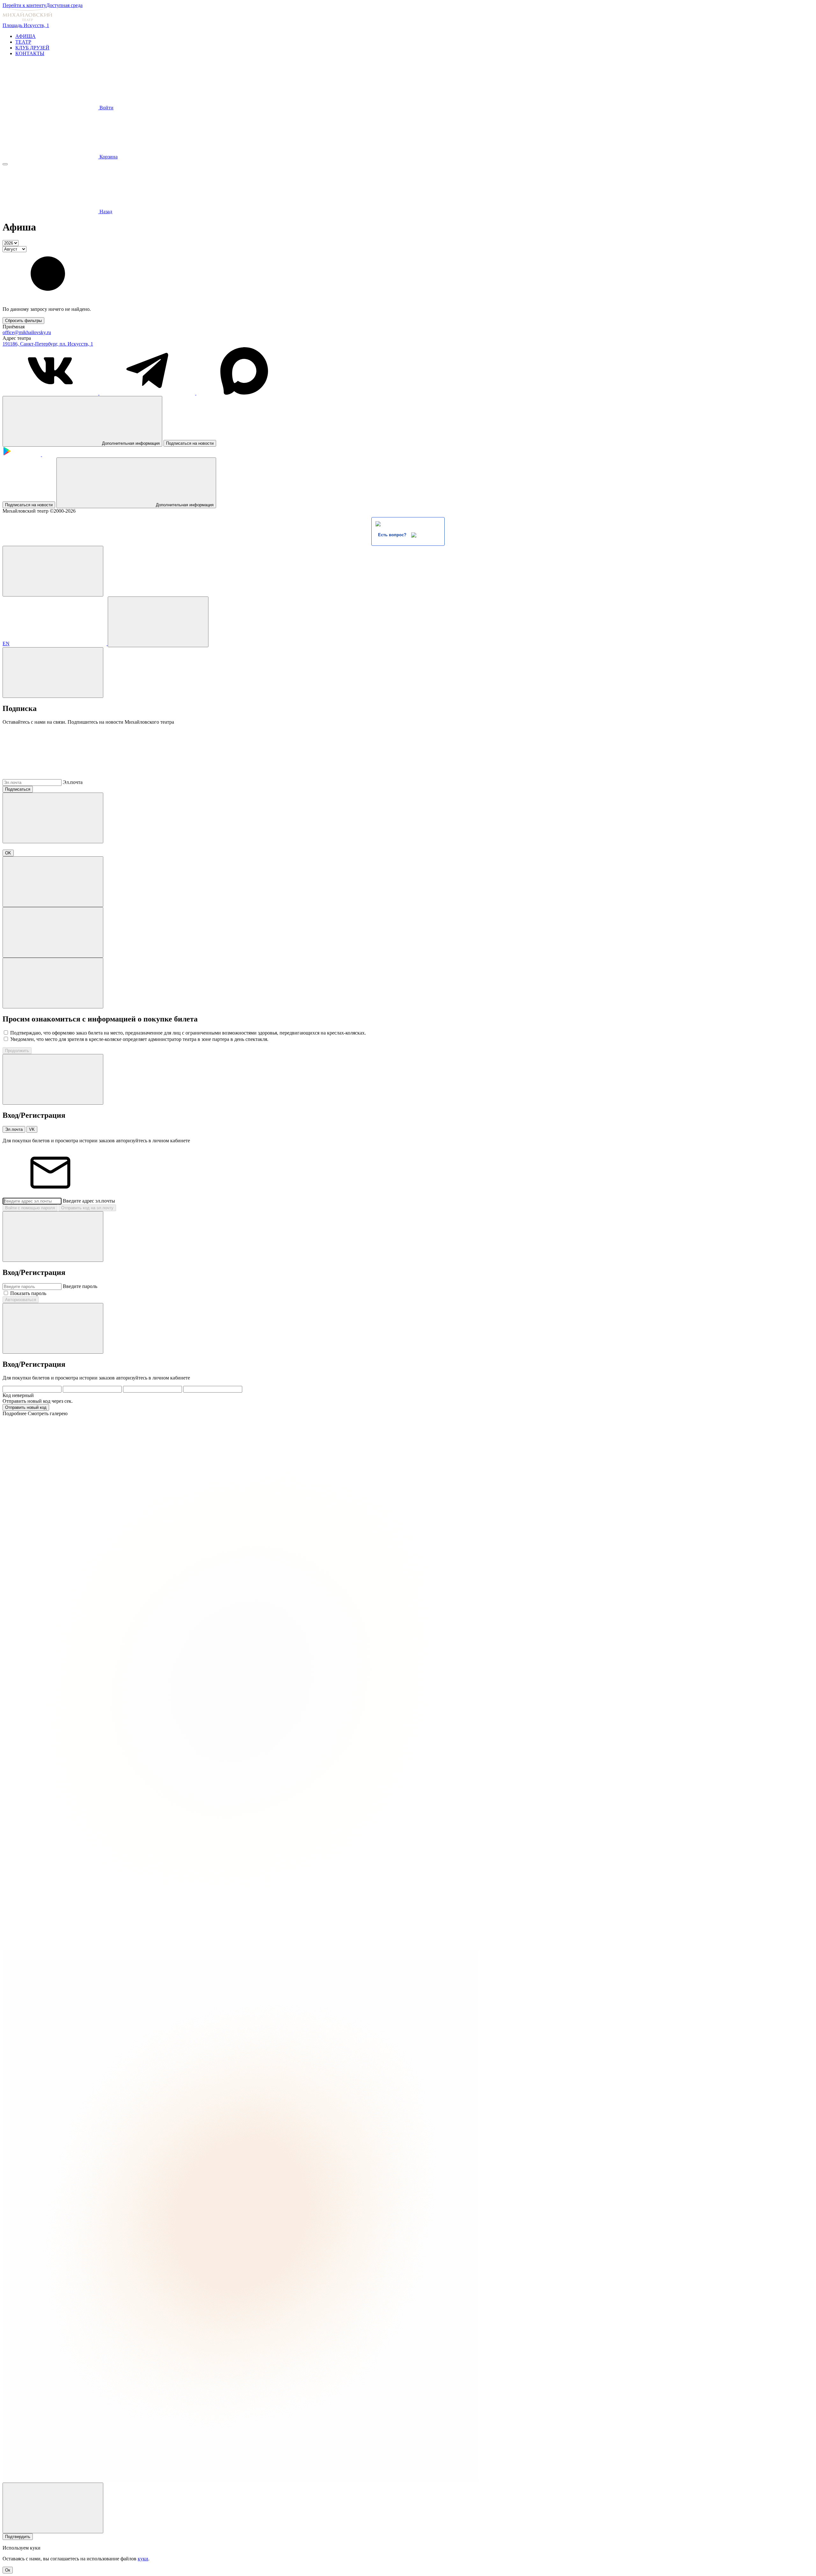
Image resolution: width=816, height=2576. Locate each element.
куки (143, 2559)
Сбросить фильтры (23, 321)
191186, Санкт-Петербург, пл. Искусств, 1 (48, 344)
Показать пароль (28, 1293)
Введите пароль (80, 1286)
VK (32, 1129)
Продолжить (17, 1051)
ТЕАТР (23, 42)
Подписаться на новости (190, 443)
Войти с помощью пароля (30, 1208)
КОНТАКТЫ (30, 53)
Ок (8, 2570)
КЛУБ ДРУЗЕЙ (32, 48)
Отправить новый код (26, 1407)
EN (6, 644)
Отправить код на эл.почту (87, 1208)
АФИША (25, 36)
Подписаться (18, 789)
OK (8, 853)
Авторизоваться (21, 1300)
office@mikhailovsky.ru (27, 332)
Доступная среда (64, 5)
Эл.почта (73, 782)
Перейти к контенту (24, 5)
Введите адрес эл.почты (89, 1201)
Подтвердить (18, 2537)
